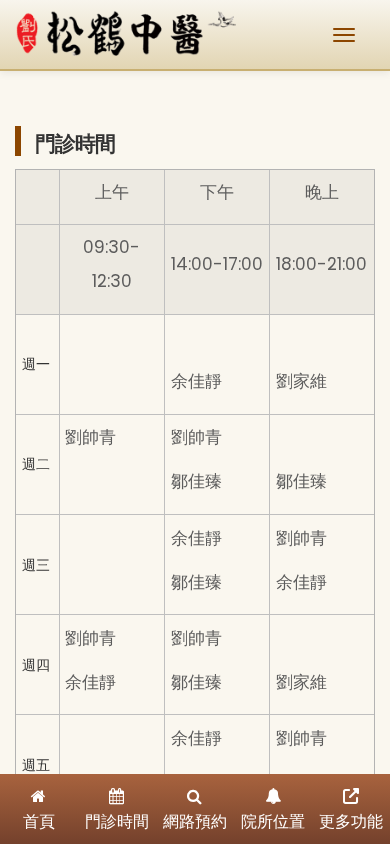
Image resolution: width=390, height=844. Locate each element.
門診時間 (117, 821)
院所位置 (273, 821)
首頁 (39, 821)
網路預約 (195, 821)
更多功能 (351, 821)
